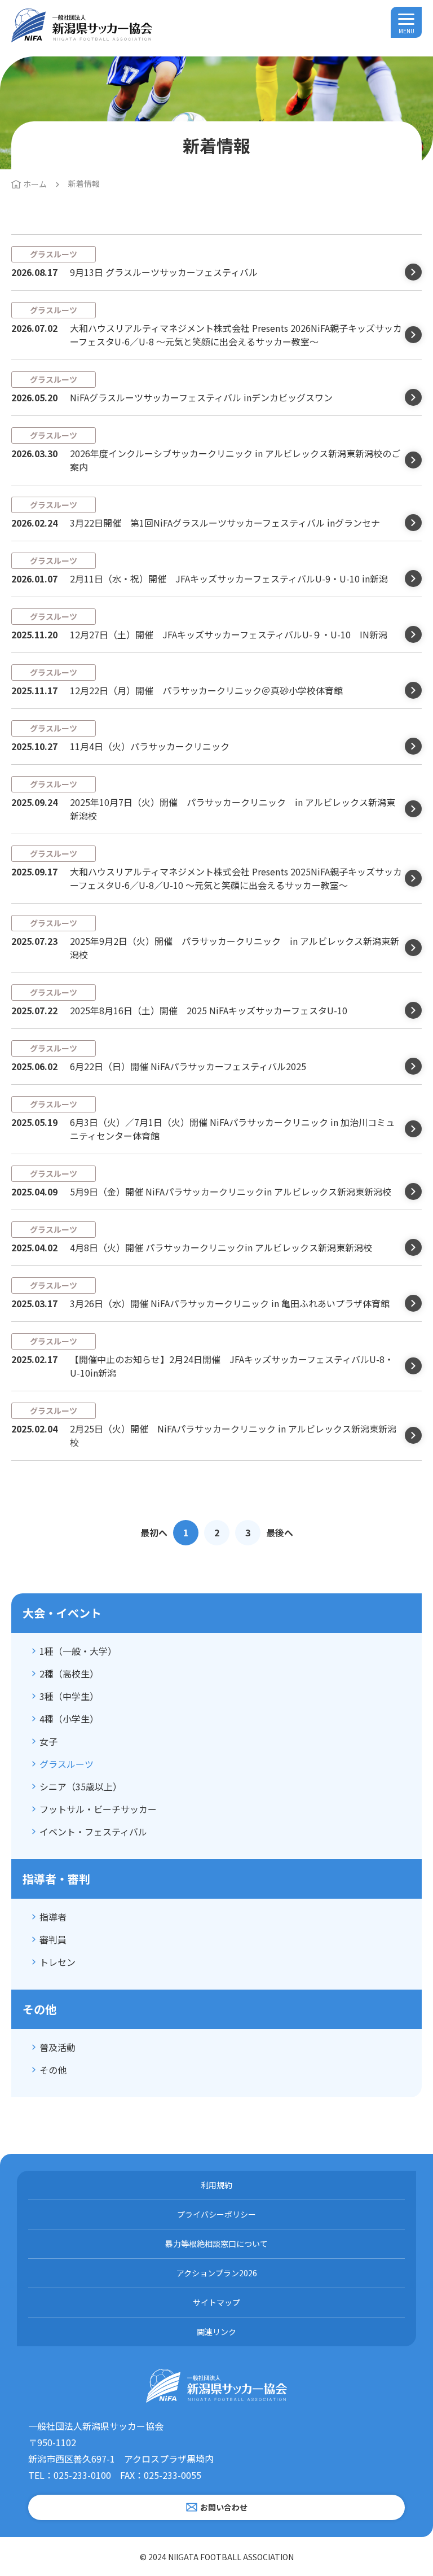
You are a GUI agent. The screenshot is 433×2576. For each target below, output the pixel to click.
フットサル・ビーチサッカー (98, 1809)
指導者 (53, 1917)
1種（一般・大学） (78, 1651)
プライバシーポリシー (216, 2214)
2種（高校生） (69, 1673)
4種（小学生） (69, 1719)
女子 (48, 1741)
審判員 (53, 1939)
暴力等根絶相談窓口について (216, 2244)
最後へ (280, 1532)
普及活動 (58, 2047)
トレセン (58, 1962)
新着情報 (84, 183)
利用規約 (216, 2185)
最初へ (154, 1532)
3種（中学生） (69, 1696)
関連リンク (216, 2332)
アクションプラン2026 (217, 2273)
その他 (53, 2070)
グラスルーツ (67, 1764)
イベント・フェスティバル (93, 1832)
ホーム (35, 184)
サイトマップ (216, 2302)
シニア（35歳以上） (81, 1786)
